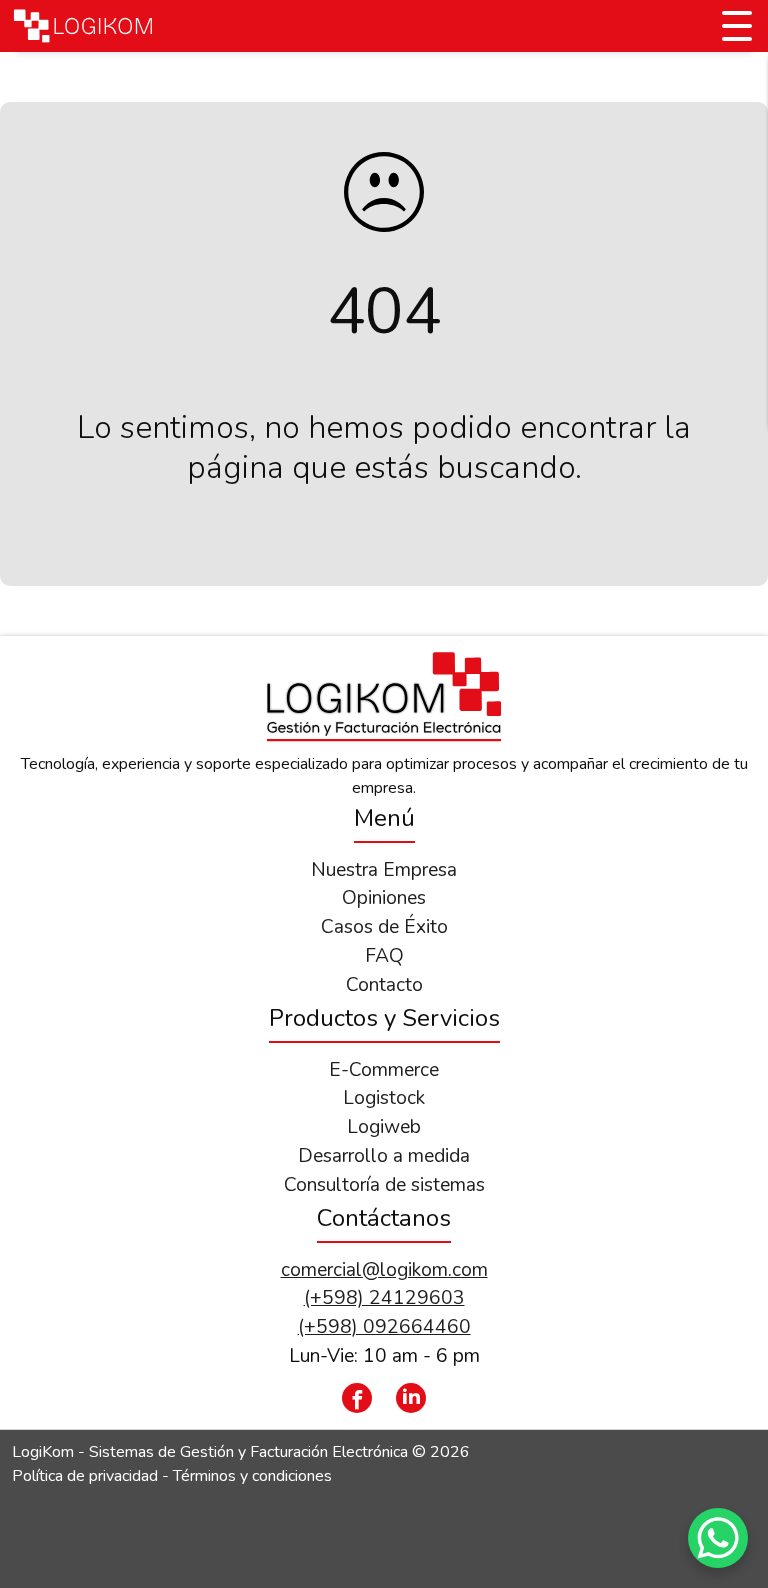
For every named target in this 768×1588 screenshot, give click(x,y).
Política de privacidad (85, 1476)
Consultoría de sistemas (384, 1185)
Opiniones (384, 898)
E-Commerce (384, 1070)
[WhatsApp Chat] (718, 1538)
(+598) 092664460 (384, 1327)
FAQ (384, 956)
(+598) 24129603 (384, 1298)
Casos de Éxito (384, 927)
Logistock (384, 1098)
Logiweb (384, 1127)
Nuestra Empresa (384, 870)
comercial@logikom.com (384, 1270)
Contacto (384, 985)
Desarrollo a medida (384, 1156)
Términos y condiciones (252, 1476)
